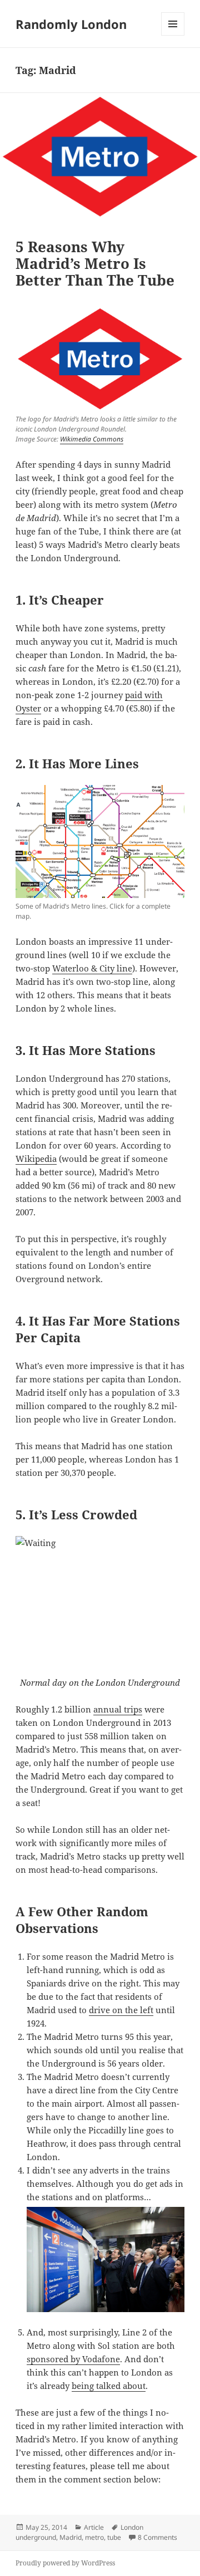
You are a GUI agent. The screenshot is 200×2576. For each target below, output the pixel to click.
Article (94, 2527)
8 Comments (157, 2537)
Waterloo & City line (92, 968)
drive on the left (121, 2010)
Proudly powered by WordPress (65, 2563)
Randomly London (71, 24)
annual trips (118, 1709)
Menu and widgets (173, 35)
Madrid (71, 2537)
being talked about (109, 2386)
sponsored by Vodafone (73, 2359)
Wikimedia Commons (92, 439)
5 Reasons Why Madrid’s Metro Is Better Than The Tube (95, 263)
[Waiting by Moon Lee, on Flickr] (100, 1593)
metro (94, 2537)
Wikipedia (36, 1159)
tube (114, 2537)
